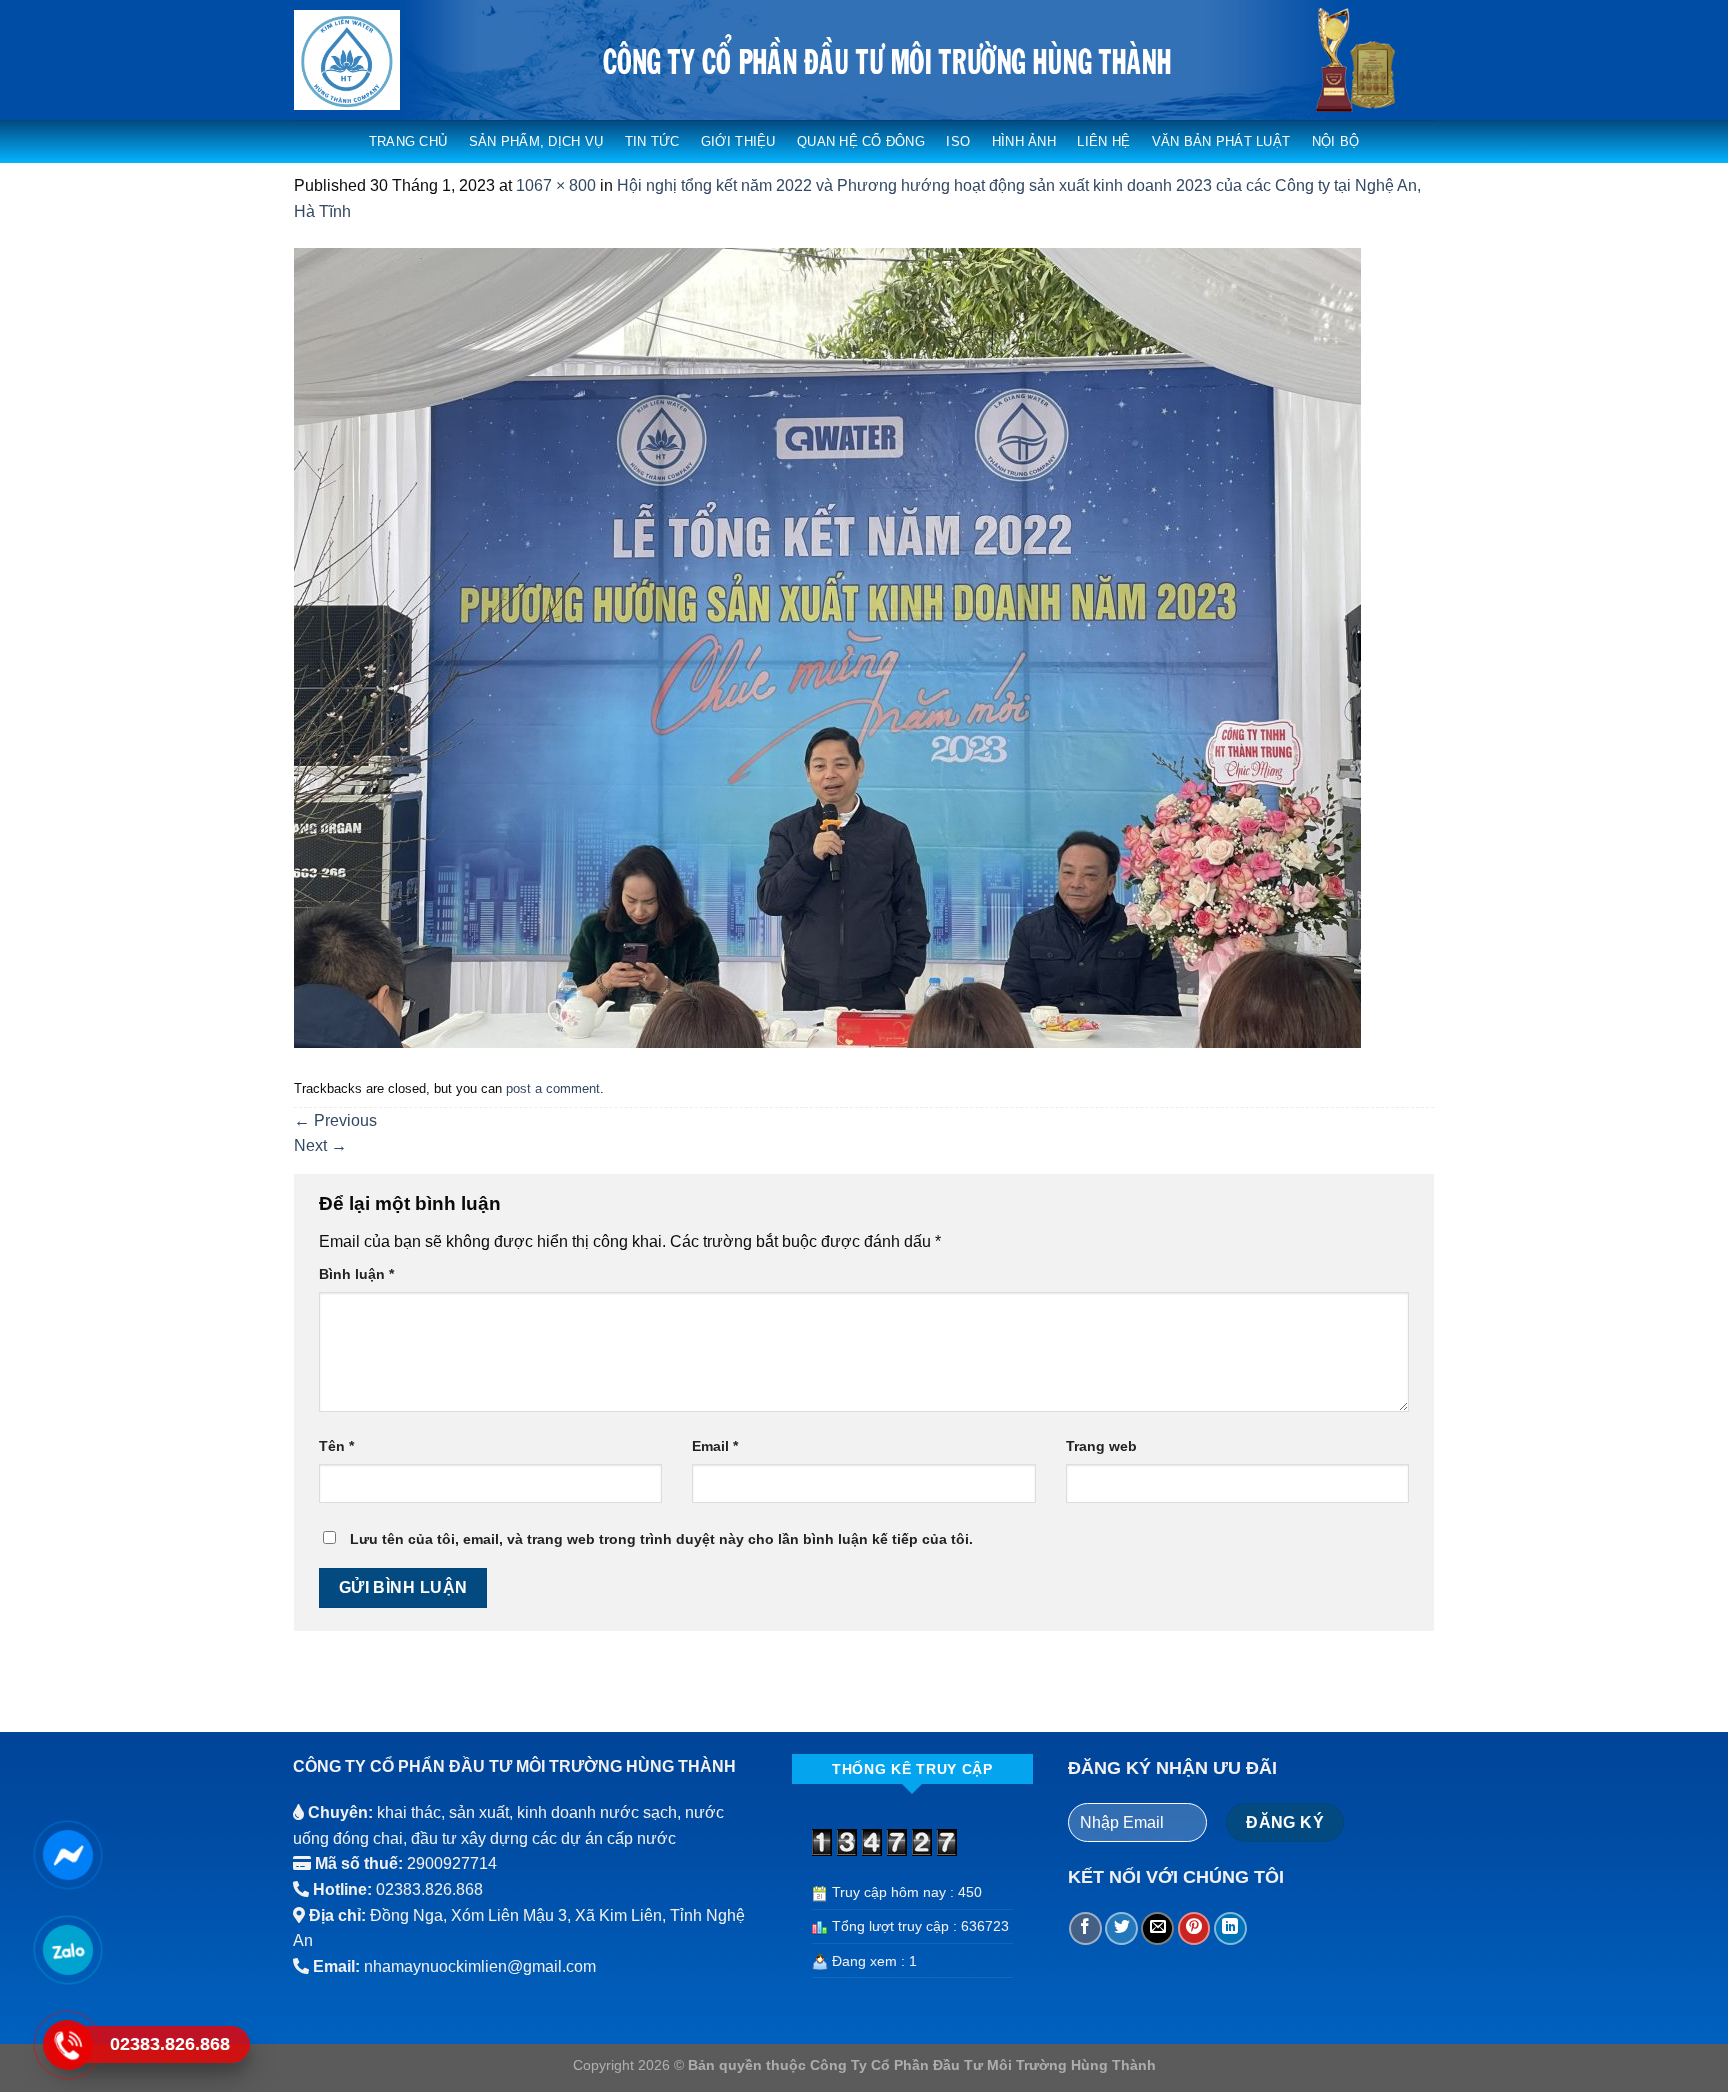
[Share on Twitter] (1121, 1928)
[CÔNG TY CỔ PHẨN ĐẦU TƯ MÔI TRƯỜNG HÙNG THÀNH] (377, 60)
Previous (335, 1120)
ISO (958, 141)
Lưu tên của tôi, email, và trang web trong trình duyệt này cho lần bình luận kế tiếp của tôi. (661, 1539)
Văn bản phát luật (1221, 141)
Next (320, 1145)
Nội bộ (1336, 141)
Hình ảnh (1024, 141)
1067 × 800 (556, 185)
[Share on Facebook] (1085, 1928)
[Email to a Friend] (1157, 1928)
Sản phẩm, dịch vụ (536, 141)
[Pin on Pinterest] (1194, 1928)
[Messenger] (67, 1854)
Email (715, 1446)
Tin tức (652, 141)
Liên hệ (1103, 141)
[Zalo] (67, 1949)
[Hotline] (67, 2044)
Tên (336, 1446)
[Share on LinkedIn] (1230, 1928)
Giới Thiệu (738, 141)
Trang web (1101, 1446)
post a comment (553, 1088)
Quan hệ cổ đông (861, 141)
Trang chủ (408, 141)
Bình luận (356, 1274)
